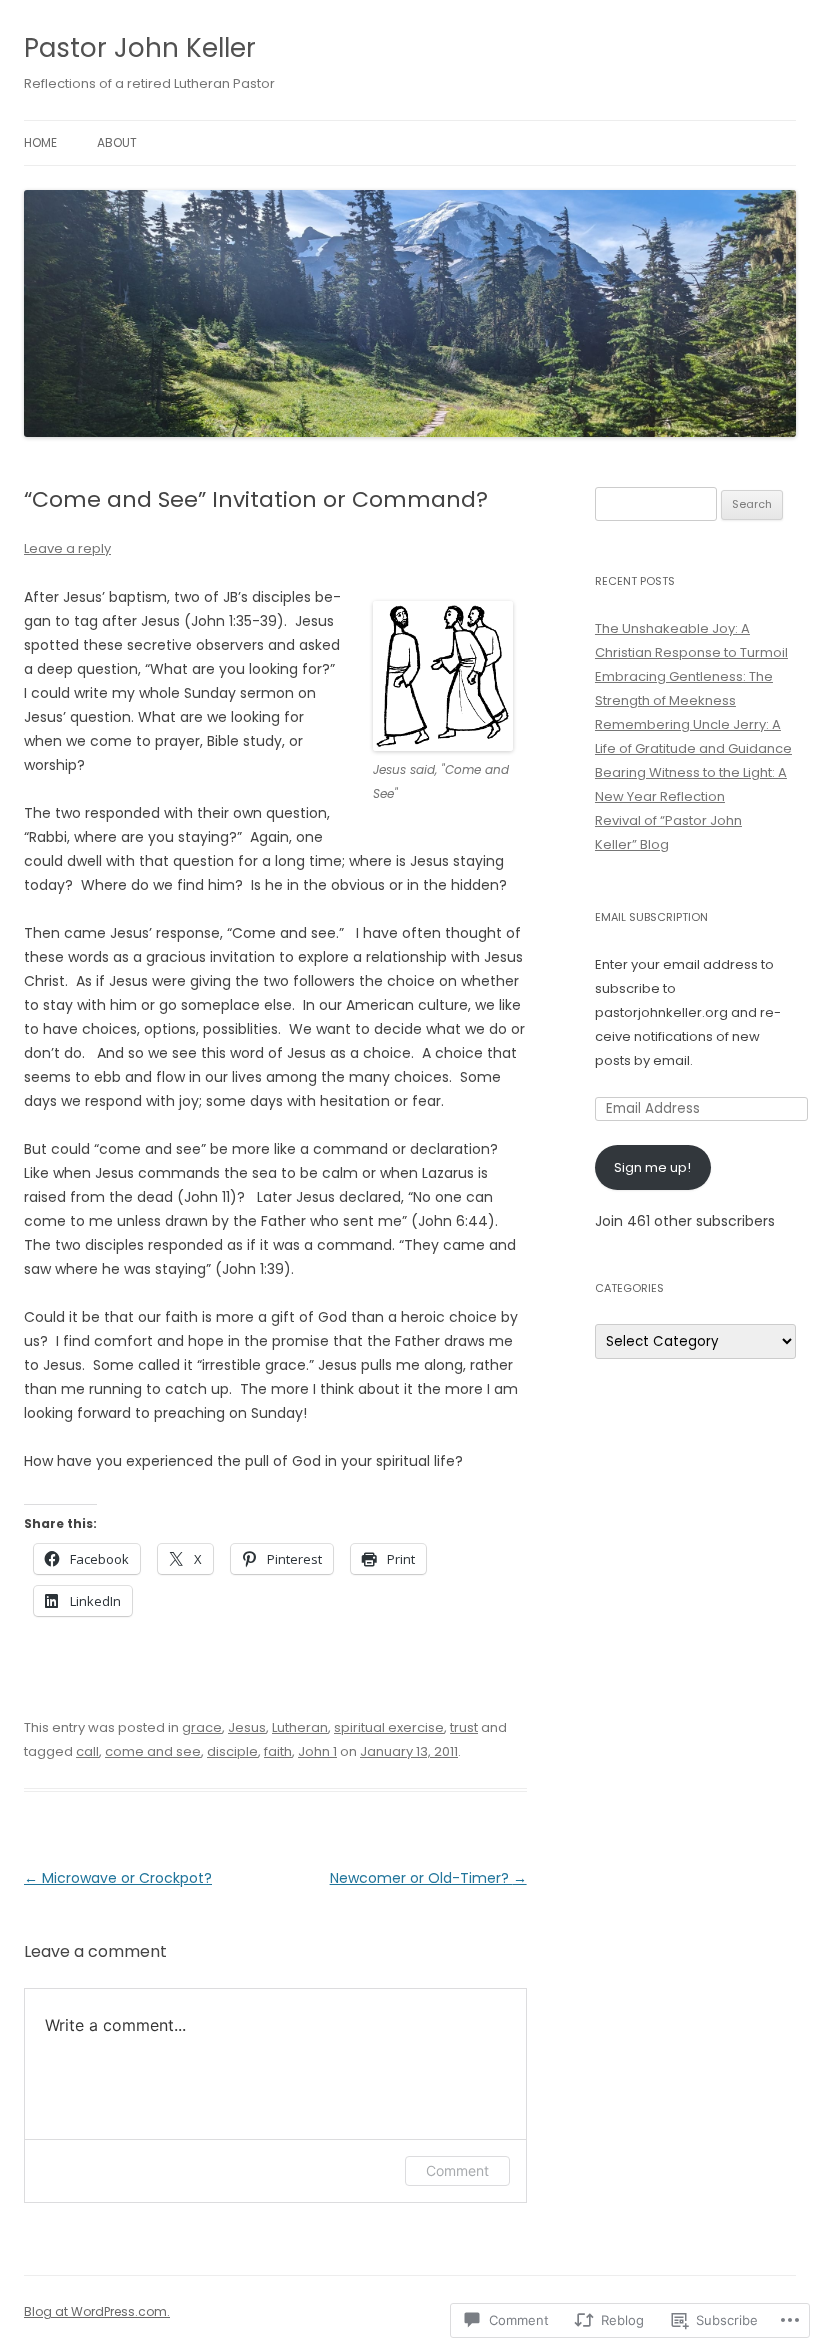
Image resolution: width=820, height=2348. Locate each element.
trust (464, 1727)
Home (40, 142)
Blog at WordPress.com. (97, 2311)
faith (278, 1751)
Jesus (247, 1727)
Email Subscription (651, 917)
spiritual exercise (389, 1727)
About (117, 142)
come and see (153, 1751)
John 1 (317, 1751)
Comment (457, 2170)
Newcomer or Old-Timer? (428, 1878)
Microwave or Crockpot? (118, 1878)
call (87, 1751)
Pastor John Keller (140, 48)
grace (202, 1727)
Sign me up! (652, 1167)
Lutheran (300, 1727)
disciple (232, 1751)
